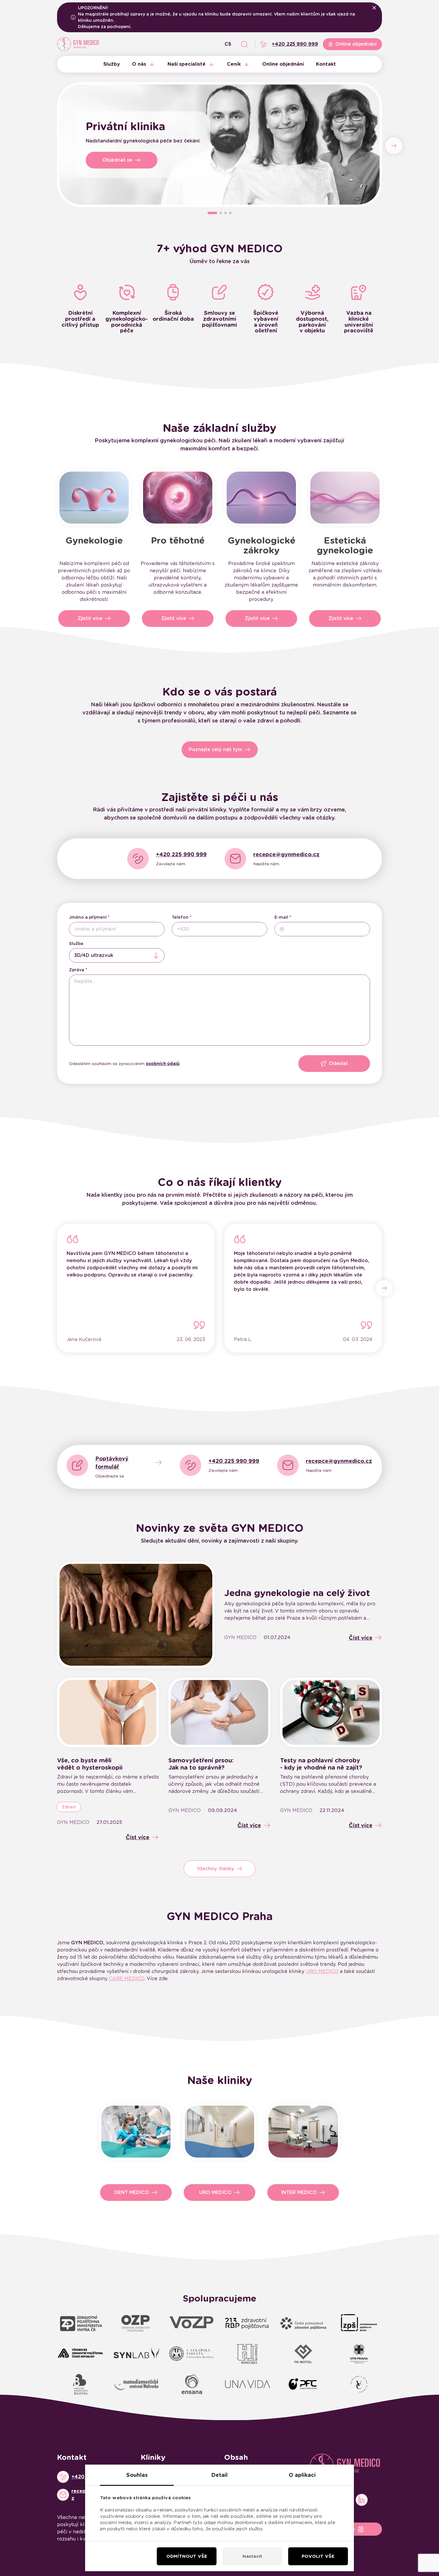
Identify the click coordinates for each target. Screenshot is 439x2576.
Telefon (180, 917)
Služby (112, 64)
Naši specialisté (187, 64)
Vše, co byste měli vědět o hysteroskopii (90, 1764)
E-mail (281, 917)
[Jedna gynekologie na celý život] (136, 1615)
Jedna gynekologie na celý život (297, 1593)
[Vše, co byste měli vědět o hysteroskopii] (108, 1712)
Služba (76, 943)
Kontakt (326, 64)
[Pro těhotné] (178, 498)
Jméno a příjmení (88, 917)
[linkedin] (362, 2500)
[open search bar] (244, 44)
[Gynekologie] (94, 498)
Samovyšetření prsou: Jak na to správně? (201, 1764)
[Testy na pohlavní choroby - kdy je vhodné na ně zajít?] (331, 1712)
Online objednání (283, 64)
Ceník (234, 64)
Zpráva (77, 970)
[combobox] (117, 955)
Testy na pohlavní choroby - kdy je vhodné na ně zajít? (321, 1764)
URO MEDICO (322, 1971)
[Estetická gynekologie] (345, 498)
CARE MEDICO (127, 1979)
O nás (139, 64)
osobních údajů (163, 1064)
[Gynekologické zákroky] (261, 498)
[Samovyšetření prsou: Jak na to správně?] (219, 1712)
